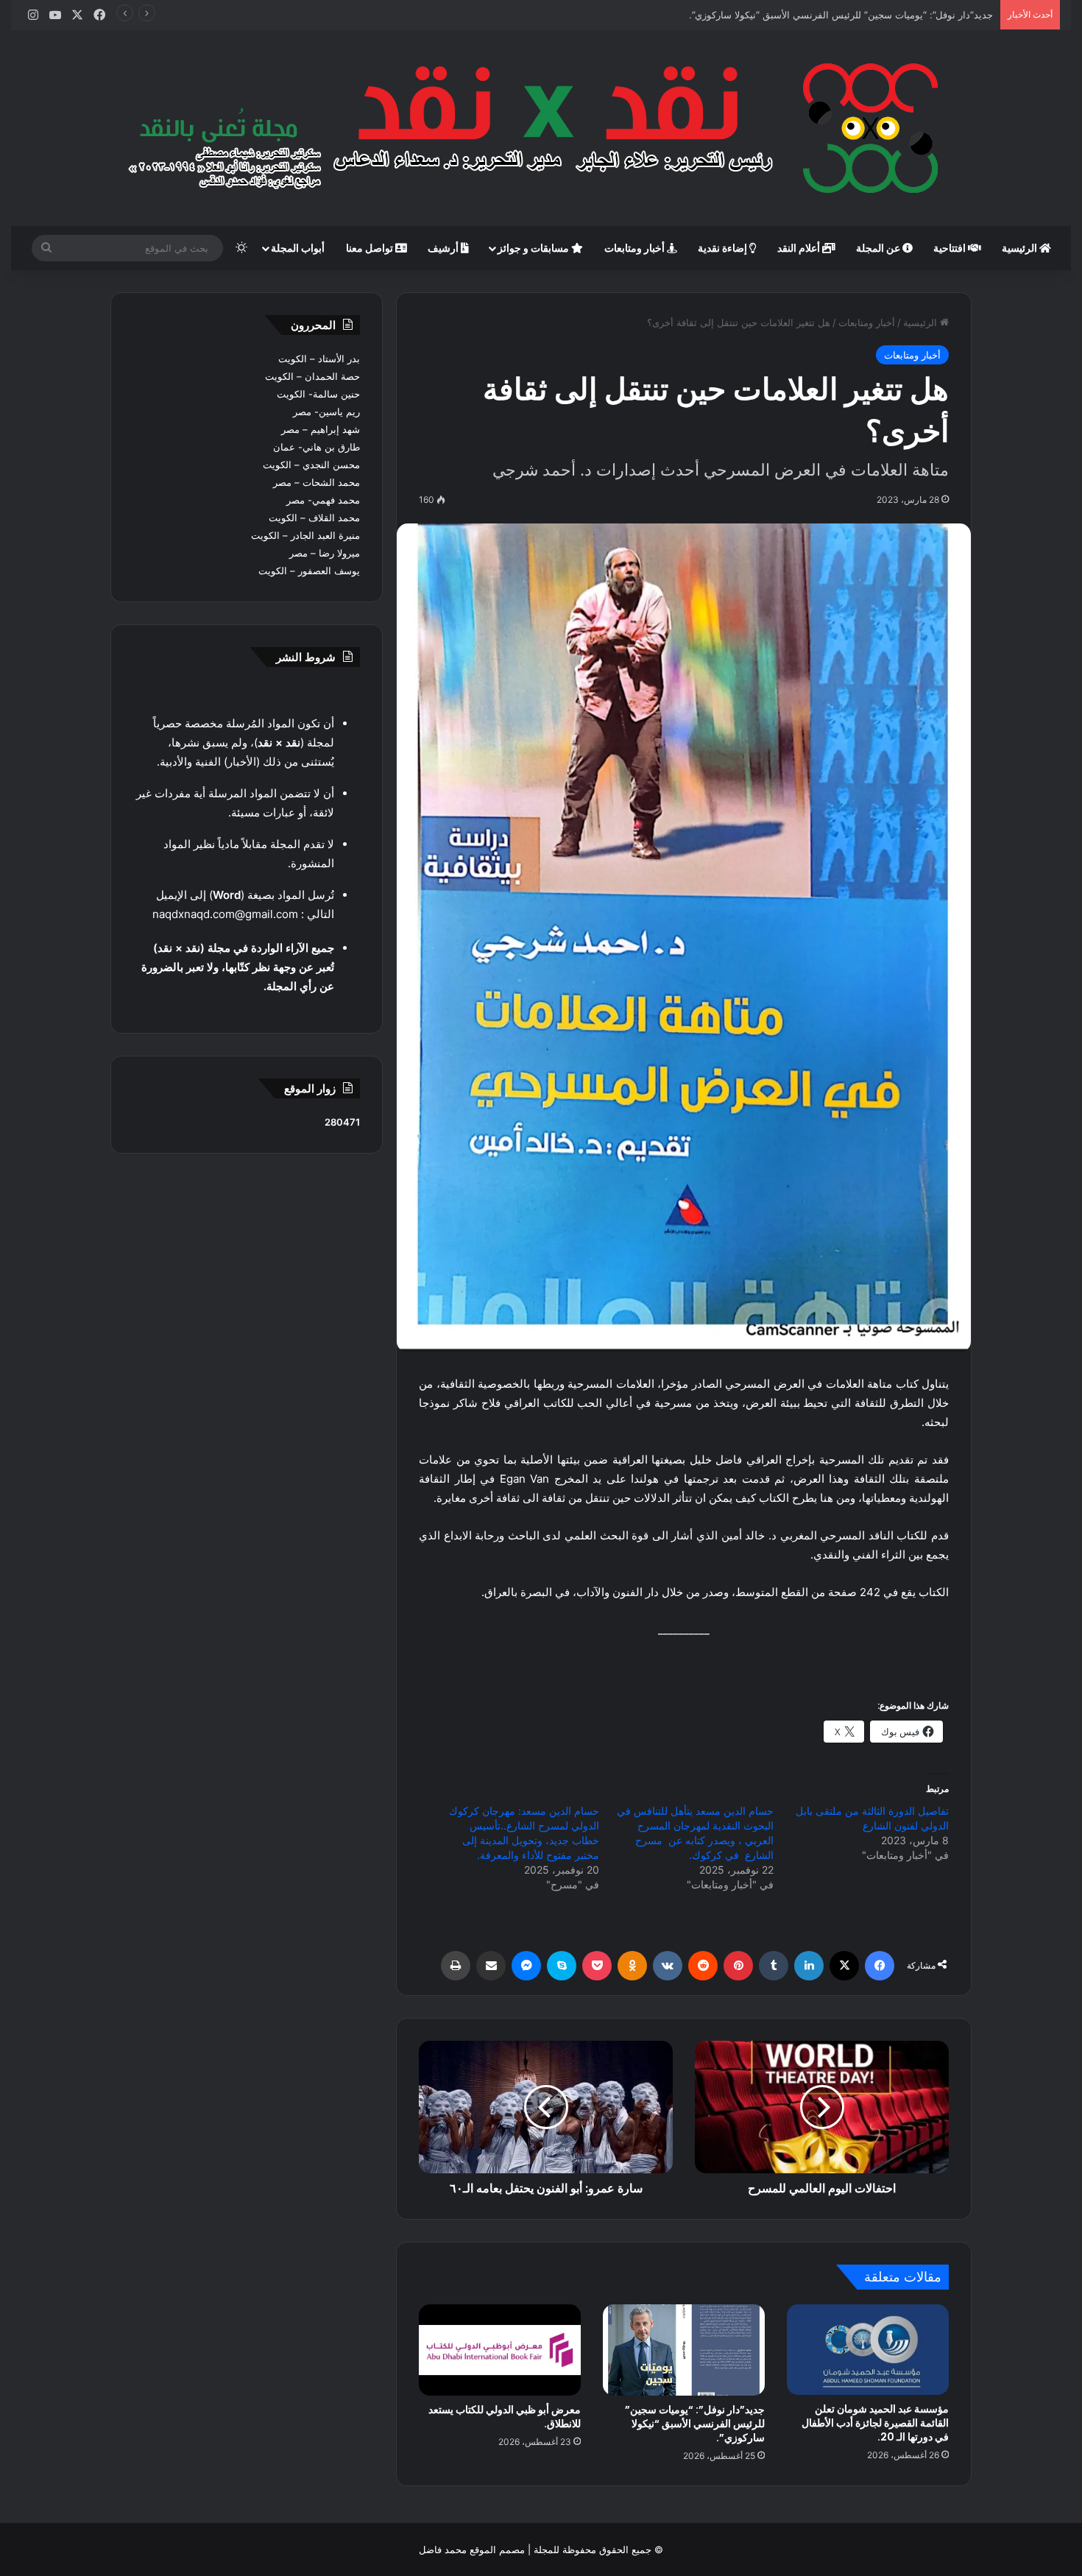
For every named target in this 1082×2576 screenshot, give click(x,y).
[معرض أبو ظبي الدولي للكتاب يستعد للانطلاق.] (500, 2350)
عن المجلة (879, 248)
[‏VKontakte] (668, 1966)
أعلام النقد (800, 248)
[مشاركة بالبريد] (491, 1966)
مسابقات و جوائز (534, 248)
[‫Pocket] (597, 1966)
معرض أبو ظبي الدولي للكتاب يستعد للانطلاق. (505, 2417)
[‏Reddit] (703, 1966)
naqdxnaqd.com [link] (194, 914)
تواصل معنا (371, 248)
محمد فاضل (443, 2549)
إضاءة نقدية (724, 248)
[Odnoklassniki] (632, 1966)
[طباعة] (456, 1966)
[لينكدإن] (809, 1966)
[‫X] (844, 1966)
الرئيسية (1021, 248)
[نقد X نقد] (541, 128)
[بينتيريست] (738, 1966)
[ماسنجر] (526, 1966)
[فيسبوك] (880, 1966)
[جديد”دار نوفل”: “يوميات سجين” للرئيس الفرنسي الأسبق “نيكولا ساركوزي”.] (684, 2350)
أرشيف (444, 248)
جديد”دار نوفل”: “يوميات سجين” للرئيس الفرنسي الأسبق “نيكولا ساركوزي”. (695, 2424)
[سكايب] (562, 1966)
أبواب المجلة (298, 248)
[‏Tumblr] (774, 1966)
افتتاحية (951, 248)
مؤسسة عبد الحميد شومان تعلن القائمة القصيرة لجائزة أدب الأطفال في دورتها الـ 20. (875, 2423)
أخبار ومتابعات (636, 248)
